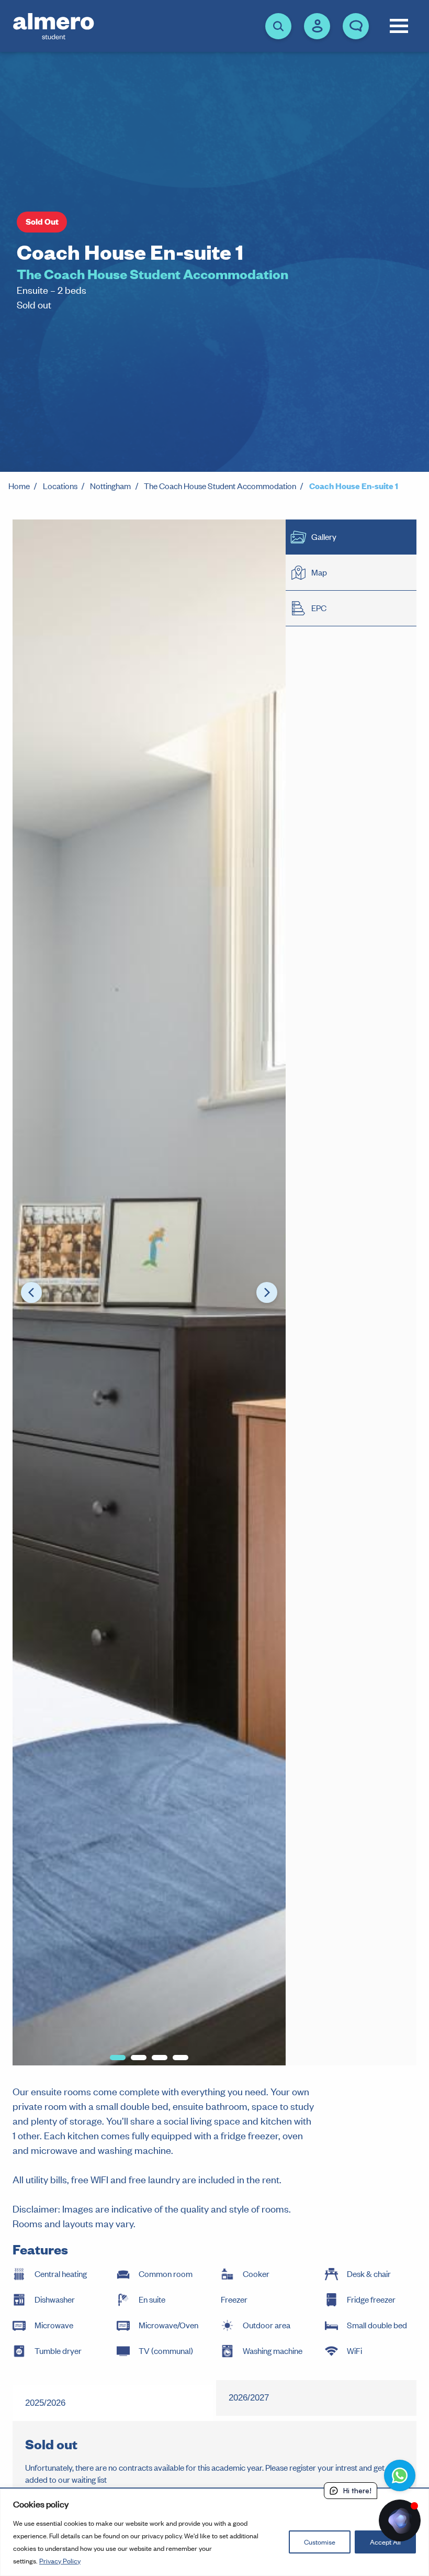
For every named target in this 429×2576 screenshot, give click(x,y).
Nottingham (110, 486)
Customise (320, 2542)
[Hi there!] (400, 2520)
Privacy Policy (60, 2561)
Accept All (385, 2542)
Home (19, 486)
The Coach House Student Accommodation (220, 486)
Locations (60, 486)
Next (267, 1292)
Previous (31, 1292)
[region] (214, 2532)
